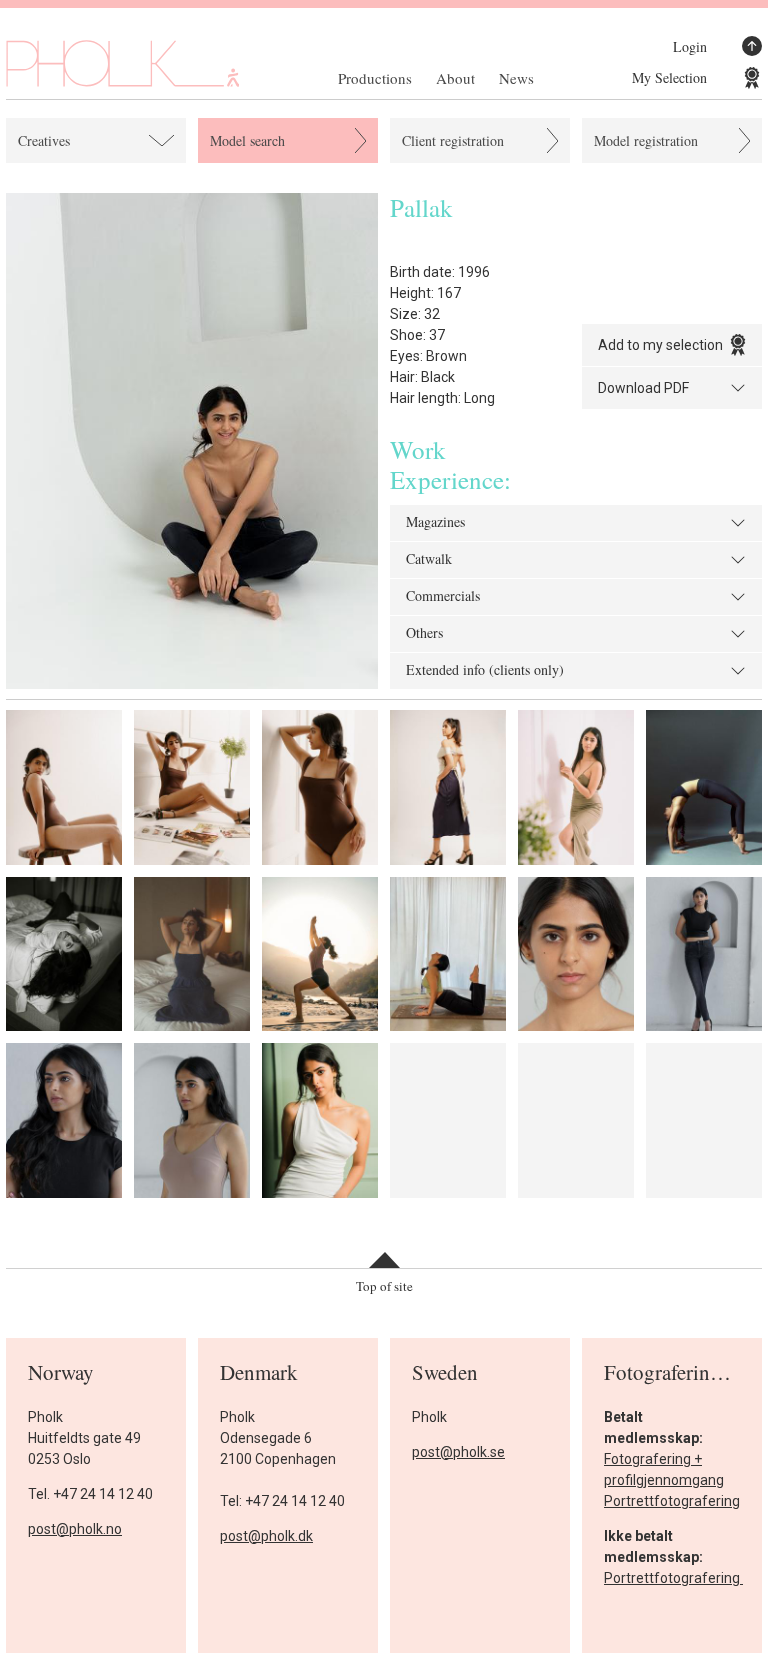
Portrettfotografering (672, 1501)
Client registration (453, 140)
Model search (247, 140)
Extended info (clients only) (485, 671)
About (455, 78)
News (516, 78)
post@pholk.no (75, 1529)
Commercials (443, 597)
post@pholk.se (458, 1452)
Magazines (435, 523)
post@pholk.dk (266, 1536)
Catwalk (429, 560)
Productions (375, 78)
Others (424, 634)
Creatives (44, 140)
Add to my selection (660, 345)
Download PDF (643, 388)
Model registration (646, 140)
